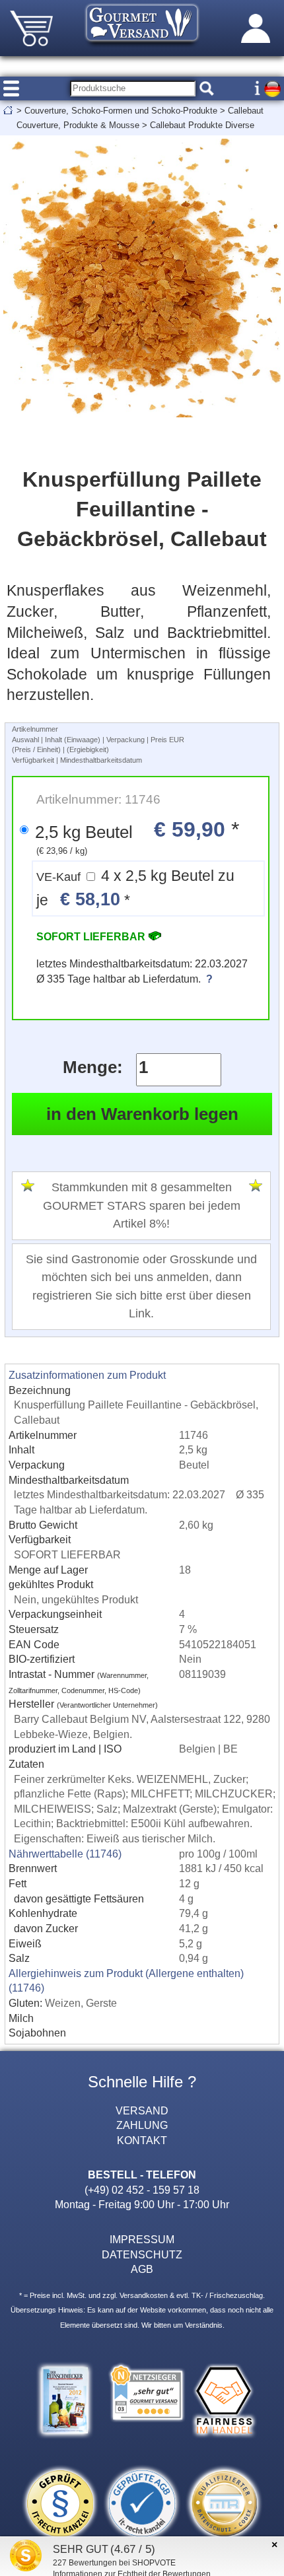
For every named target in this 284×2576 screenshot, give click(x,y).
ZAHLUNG (142, 2125)
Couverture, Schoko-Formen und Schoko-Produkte (121, 111)
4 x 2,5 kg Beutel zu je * (135, 888)
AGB (142, 2269)
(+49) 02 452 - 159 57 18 (142, 2190)
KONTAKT (142, 2140)
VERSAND (142, 2110)
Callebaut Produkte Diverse (202, 125)
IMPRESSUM (142, 2239)
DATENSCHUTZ (142, 2254)
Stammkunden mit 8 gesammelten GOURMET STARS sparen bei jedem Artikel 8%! (142, 1205)
